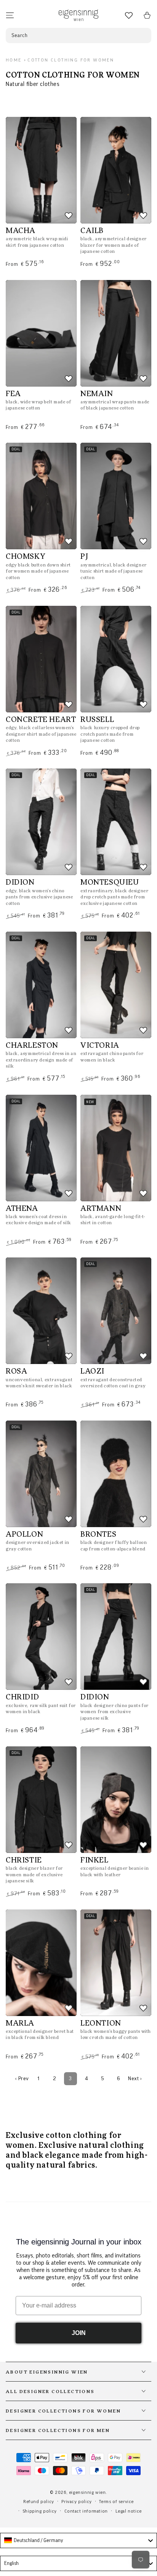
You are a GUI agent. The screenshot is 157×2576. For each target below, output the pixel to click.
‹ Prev (22, 2079)
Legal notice (129, 2511)
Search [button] (20, 36)
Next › (135, 2079)
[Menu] (10, 15)
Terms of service (116, 2502)
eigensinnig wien (87, 2492)
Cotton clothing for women (71, 60)
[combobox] (78, 2540)
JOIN (79, 2333)
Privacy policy (76, 2502)
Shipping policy (40, 2511)
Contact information (86, 2511)
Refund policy (39, 2502)
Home (14, 60)
